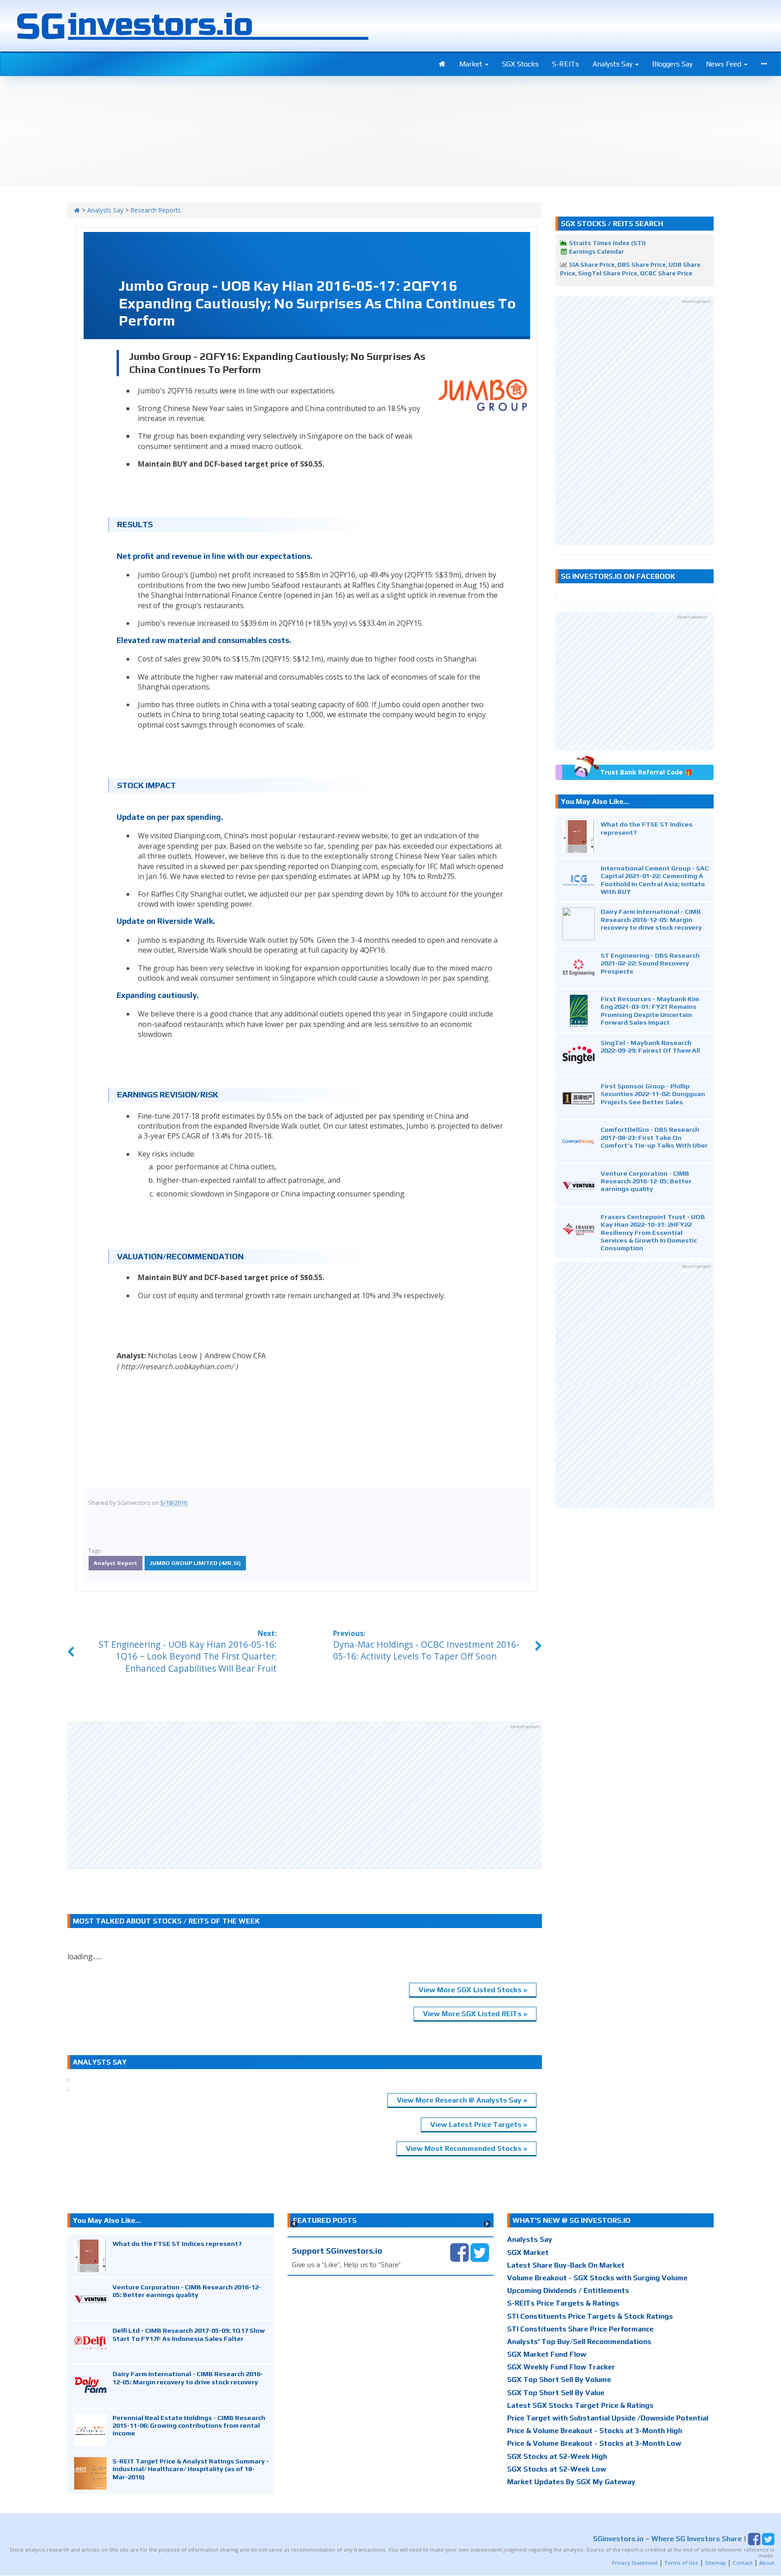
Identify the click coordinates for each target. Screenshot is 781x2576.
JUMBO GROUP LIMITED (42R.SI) (195, 1563)
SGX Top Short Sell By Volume (559, 2380)
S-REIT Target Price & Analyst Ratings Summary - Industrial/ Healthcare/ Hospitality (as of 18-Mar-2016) (191, 2469)
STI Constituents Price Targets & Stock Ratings (590, 2316)
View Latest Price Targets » (479, 2125)
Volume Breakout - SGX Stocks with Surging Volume (597, 2278)
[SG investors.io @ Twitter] (480, 2252)
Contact (743, 2563)
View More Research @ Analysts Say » (462, 2100)
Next (487, 2224)
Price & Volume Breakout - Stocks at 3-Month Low (594, 2443)
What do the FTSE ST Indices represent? (177, 2243)
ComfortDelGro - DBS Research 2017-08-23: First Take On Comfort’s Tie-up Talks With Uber (654, 1137)
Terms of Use (681, 2563)
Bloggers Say (672, 64)
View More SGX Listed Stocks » (473, 1990)
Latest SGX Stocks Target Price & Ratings (580, 2405)
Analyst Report (115, 1563)
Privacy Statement (635, 2563)
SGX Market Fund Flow (547, 2354)
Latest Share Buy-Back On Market (566, 2265)
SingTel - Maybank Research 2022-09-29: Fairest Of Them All (650, 1046)
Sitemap (715, 2563)
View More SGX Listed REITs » (475, 2014)
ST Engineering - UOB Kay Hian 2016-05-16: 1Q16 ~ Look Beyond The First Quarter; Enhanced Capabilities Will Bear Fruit (188, 1657)
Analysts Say (613, 64)
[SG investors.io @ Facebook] (459, 2252)
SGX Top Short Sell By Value (556, 2393)
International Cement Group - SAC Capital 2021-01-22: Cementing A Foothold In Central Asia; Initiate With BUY (655, 880)
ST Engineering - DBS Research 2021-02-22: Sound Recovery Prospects (650, 963)
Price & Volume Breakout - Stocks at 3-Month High (595, 2431)
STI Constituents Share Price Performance (580, 2329)
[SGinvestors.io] (77, 210)
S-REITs (566, 64)
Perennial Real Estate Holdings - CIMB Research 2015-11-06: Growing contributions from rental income (189, 2425)
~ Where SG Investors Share (667, 2539)
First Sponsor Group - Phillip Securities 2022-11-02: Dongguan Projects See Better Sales (653, 1094)
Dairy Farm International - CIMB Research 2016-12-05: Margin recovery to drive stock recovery (651, 919)
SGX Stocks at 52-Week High (557, 2456)
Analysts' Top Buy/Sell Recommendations (579, 2342)
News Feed (725, 64)
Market (472, 64)
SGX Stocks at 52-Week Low (557, 2469)
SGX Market (528, 2252)
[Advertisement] (305, 1795)
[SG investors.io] (442, 64)
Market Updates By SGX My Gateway (571, 2482)
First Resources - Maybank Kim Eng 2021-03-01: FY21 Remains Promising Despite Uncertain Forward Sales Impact (650, 1010)
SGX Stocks (520, 64)
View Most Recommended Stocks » (466, 2148)
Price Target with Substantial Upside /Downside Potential (608, 2418)
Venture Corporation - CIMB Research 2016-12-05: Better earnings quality (646, 1181)
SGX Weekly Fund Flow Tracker (561, 2367)
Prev (294, 2224)
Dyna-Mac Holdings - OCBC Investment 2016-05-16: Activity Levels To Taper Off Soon (426, 1650)
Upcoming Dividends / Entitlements (568, 2290)
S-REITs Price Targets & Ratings (563, 2303)
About (767, 2563)
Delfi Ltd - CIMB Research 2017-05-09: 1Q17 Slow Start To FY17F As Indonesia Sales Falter (189, 2334)
